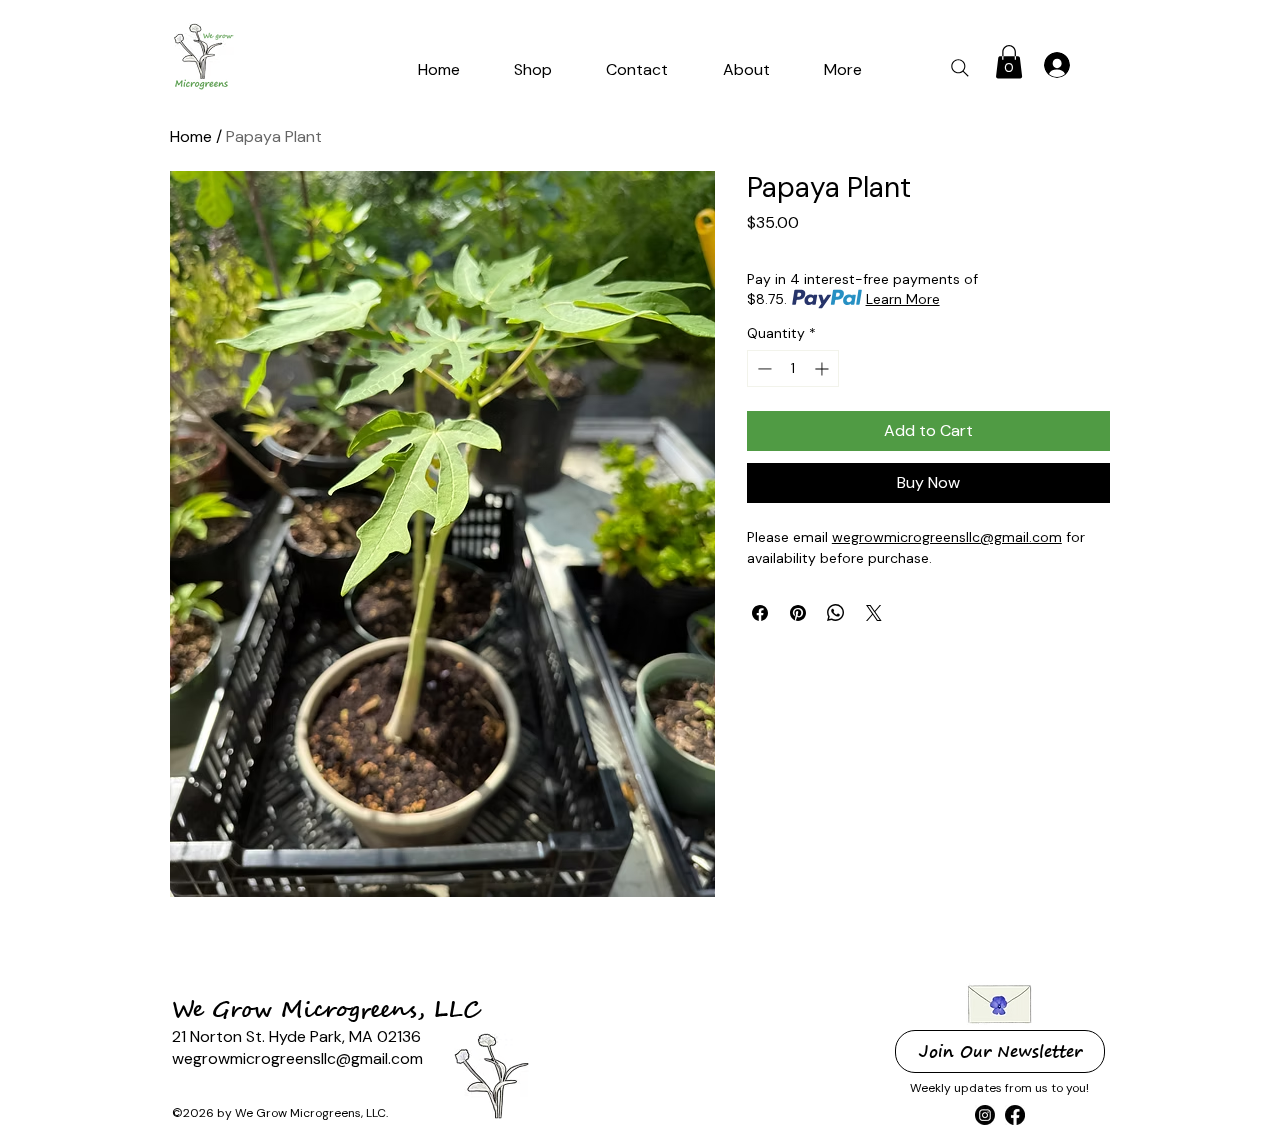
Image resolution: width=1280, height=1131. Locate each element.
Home (191, 136)
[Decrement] (762, 368)
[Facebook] (1015, 1115)
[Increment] (823, 368)
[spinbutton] (793, 368)
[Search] (959, 67)
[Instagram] (985, 1115)
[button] (637, 69)
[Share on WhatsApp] (836, 613)
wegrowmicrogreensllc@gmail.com (947, 537)
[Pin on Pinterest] (798, 613)
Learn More (903, 299)
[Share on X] (874, 613)
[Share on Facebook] (760, 613)
